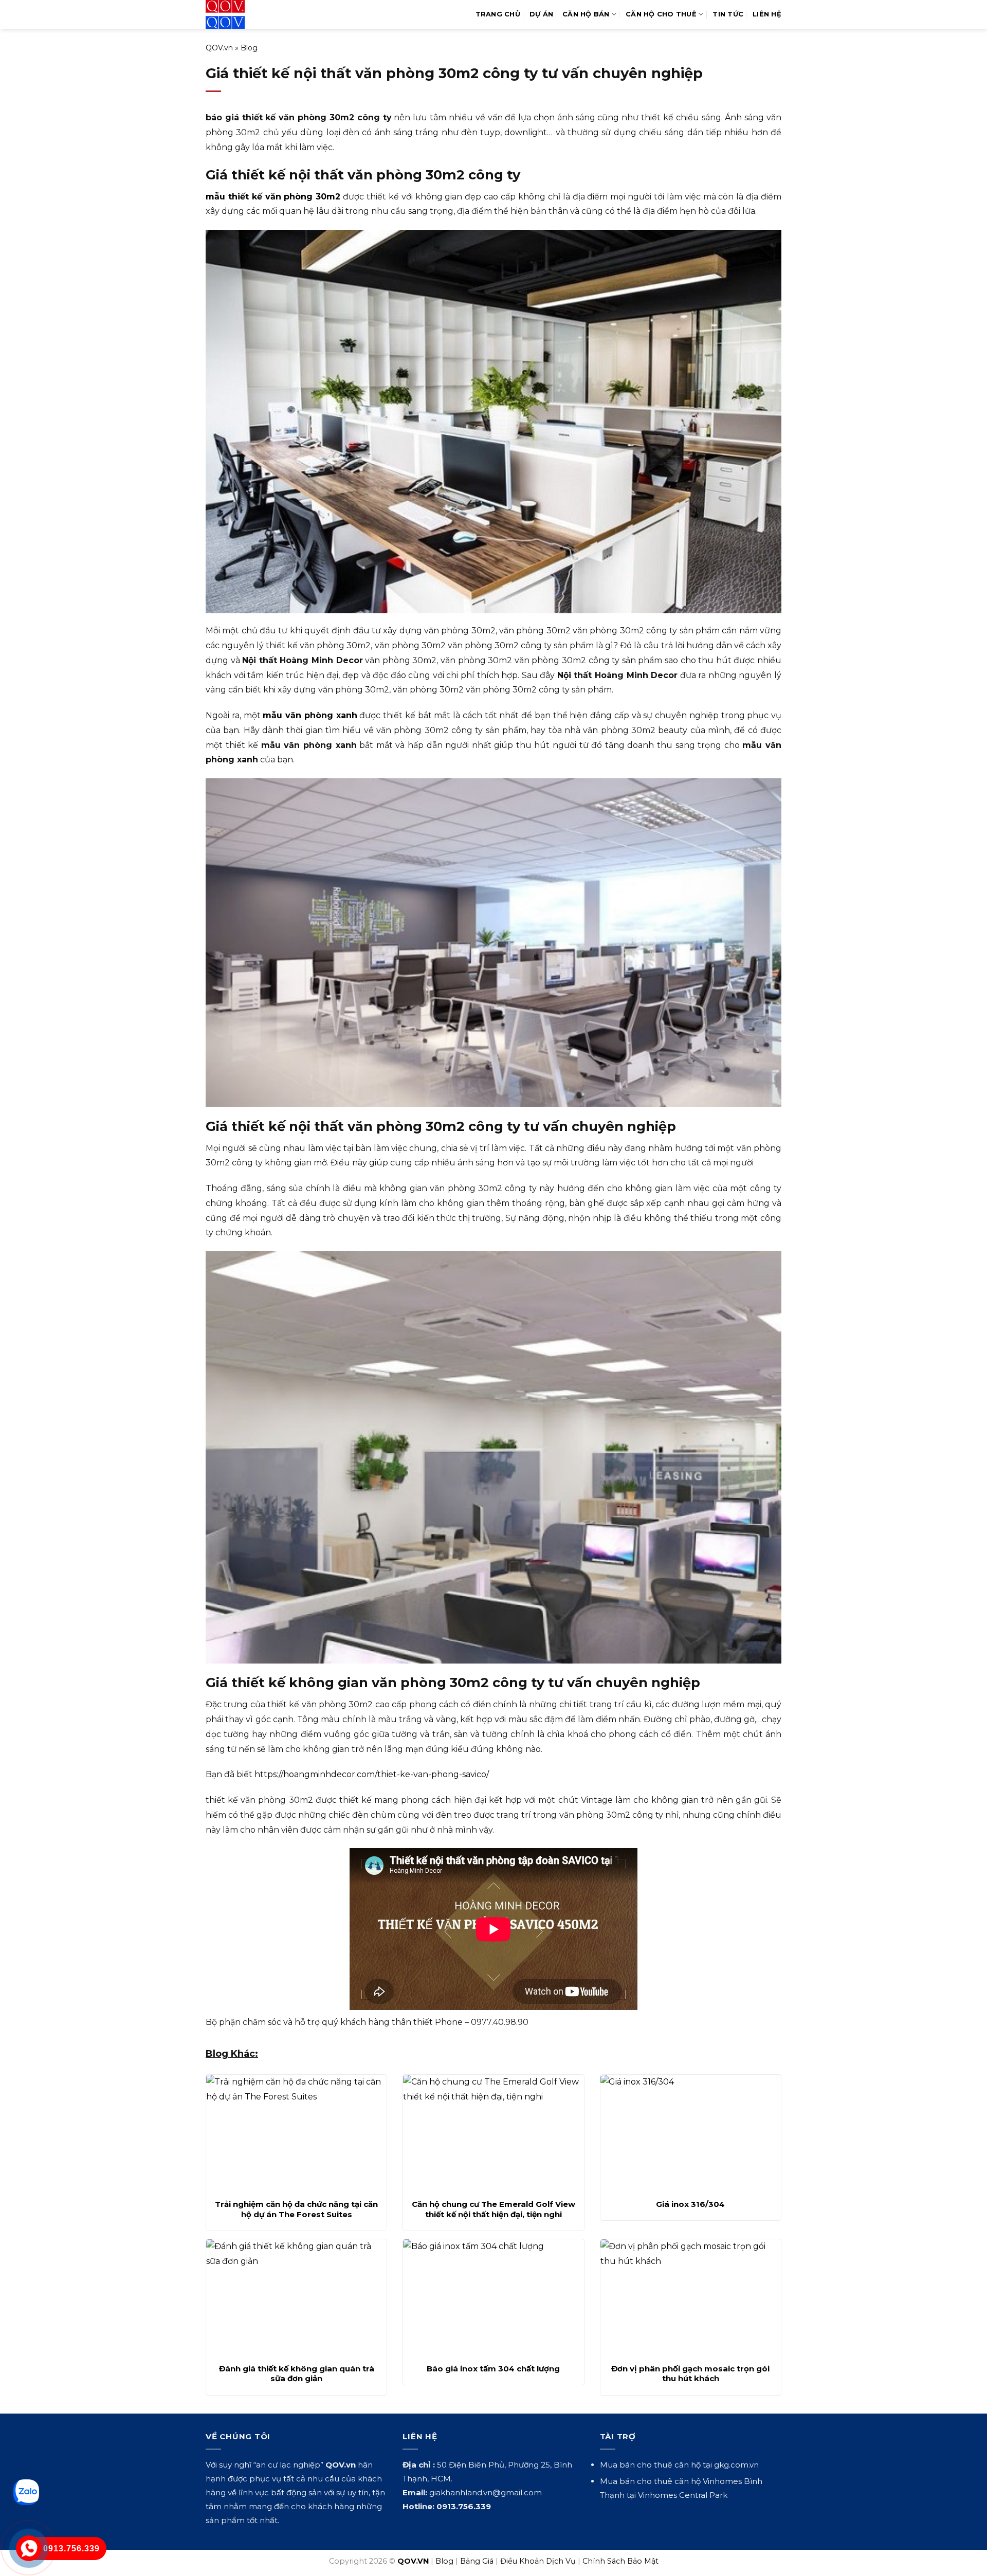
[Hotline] (29, 2548)
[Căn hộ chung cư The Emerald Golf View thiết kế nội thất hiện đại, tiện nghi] (493, 2134)
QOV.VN (413, 2561)
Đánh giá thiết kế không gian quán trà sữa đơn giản (297, 2374)
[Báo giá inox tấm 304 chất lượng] (493, 2298)
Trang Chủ (498, 14)
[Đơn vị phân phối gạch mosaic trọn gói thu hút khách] (691, 2298)
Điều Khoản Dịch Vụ (538, 2561)
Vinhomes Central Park (683, 2495)
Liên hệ (767, 14)
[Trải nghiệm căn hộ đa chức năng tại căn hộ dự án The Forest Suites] (296, 2134)
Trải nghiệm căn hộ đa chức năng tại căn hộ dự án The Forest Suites (296, 2209)
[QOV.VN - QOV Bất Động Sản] (248, 14)
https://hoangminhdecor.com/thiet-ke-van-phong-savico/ (372, 1774)
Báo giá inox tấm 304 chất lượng (493, 2369)
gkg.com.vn (736, 2465)
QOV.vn (219, 48)
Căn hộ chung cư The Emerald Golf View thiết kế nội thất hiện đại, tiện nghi (493, 2209)
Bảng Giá (477, 2561)
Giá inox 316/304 (690, 2204)
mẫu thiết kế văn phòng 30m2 (273, 197)
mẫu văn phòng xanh (310, 715)
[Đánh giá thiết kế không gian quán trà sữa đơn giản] (296, 2298)
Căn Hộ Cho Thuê (661, 14)
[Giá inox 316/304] (691, 2134)
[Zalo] (26, 2492)
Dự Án (541, 14)
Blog (249, 48)
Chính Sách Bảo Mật (620, 2561)
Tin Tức (728, 14)
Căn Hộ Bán (586, 14)
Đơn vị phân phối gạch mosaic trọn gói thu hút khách (690, 2374)
